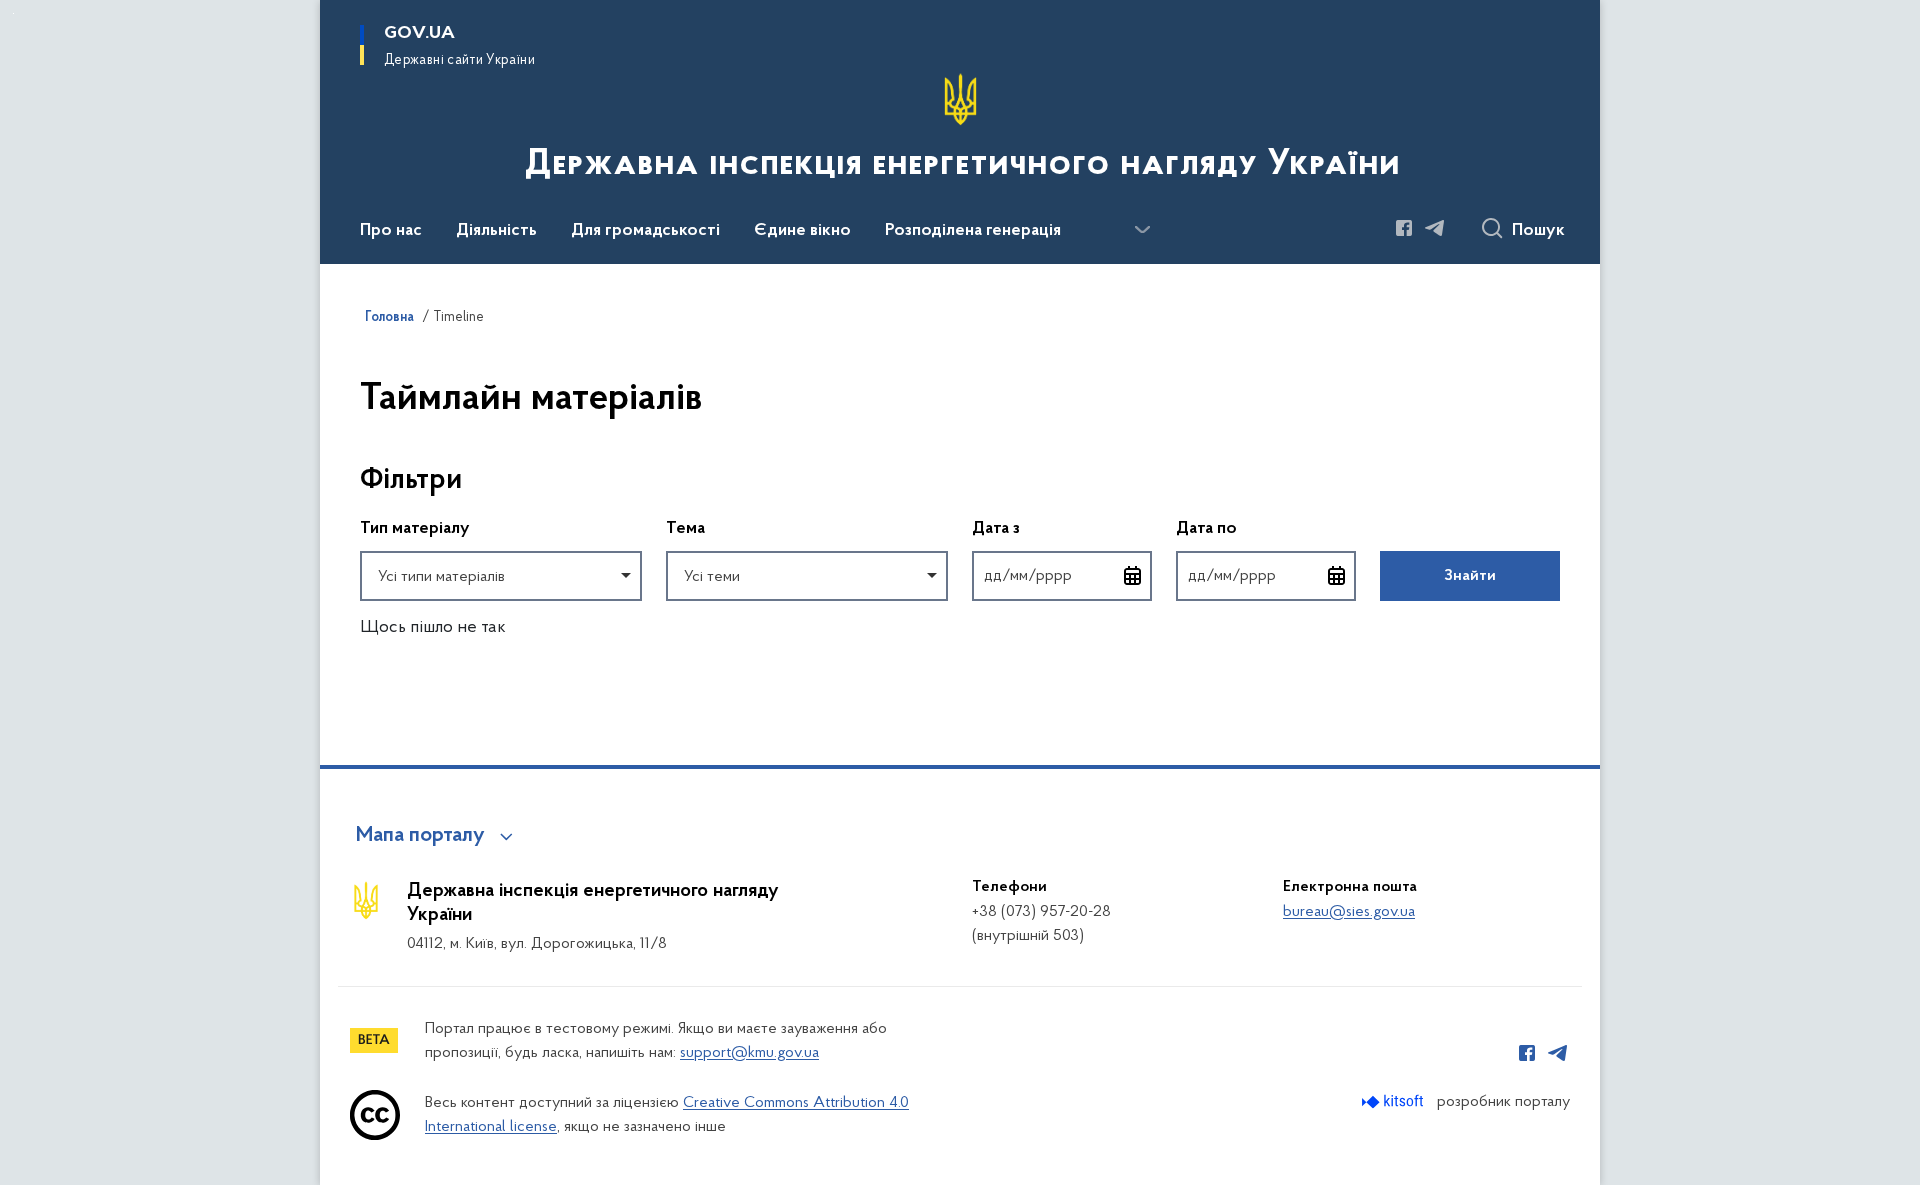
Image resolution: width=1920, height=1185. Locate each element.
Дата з (1062, 528)
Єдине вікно (802, 231)
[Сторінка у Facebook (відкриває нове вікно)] (1404, 228)
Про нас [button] (391, 231)
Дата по (1266, 528)
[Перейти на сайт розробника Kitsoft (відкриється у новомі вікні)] (1394, 1101)
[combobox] (501, 576)
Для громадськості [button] (645, 231)
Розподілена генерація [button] (973, 231)
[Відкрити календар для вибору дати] (1133, 576)
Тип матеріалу (415, 529)
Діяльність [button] (496, 231)
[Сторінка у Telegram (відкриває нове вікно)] (1435, 228)
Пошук (1538, 231)
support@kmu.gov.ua (749, 1053)
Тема (685, 529)
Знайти (1470, 576)
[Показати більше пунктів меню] (1142, 230)
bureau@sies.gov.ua (1349, 912)
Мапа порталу (420, 836)
